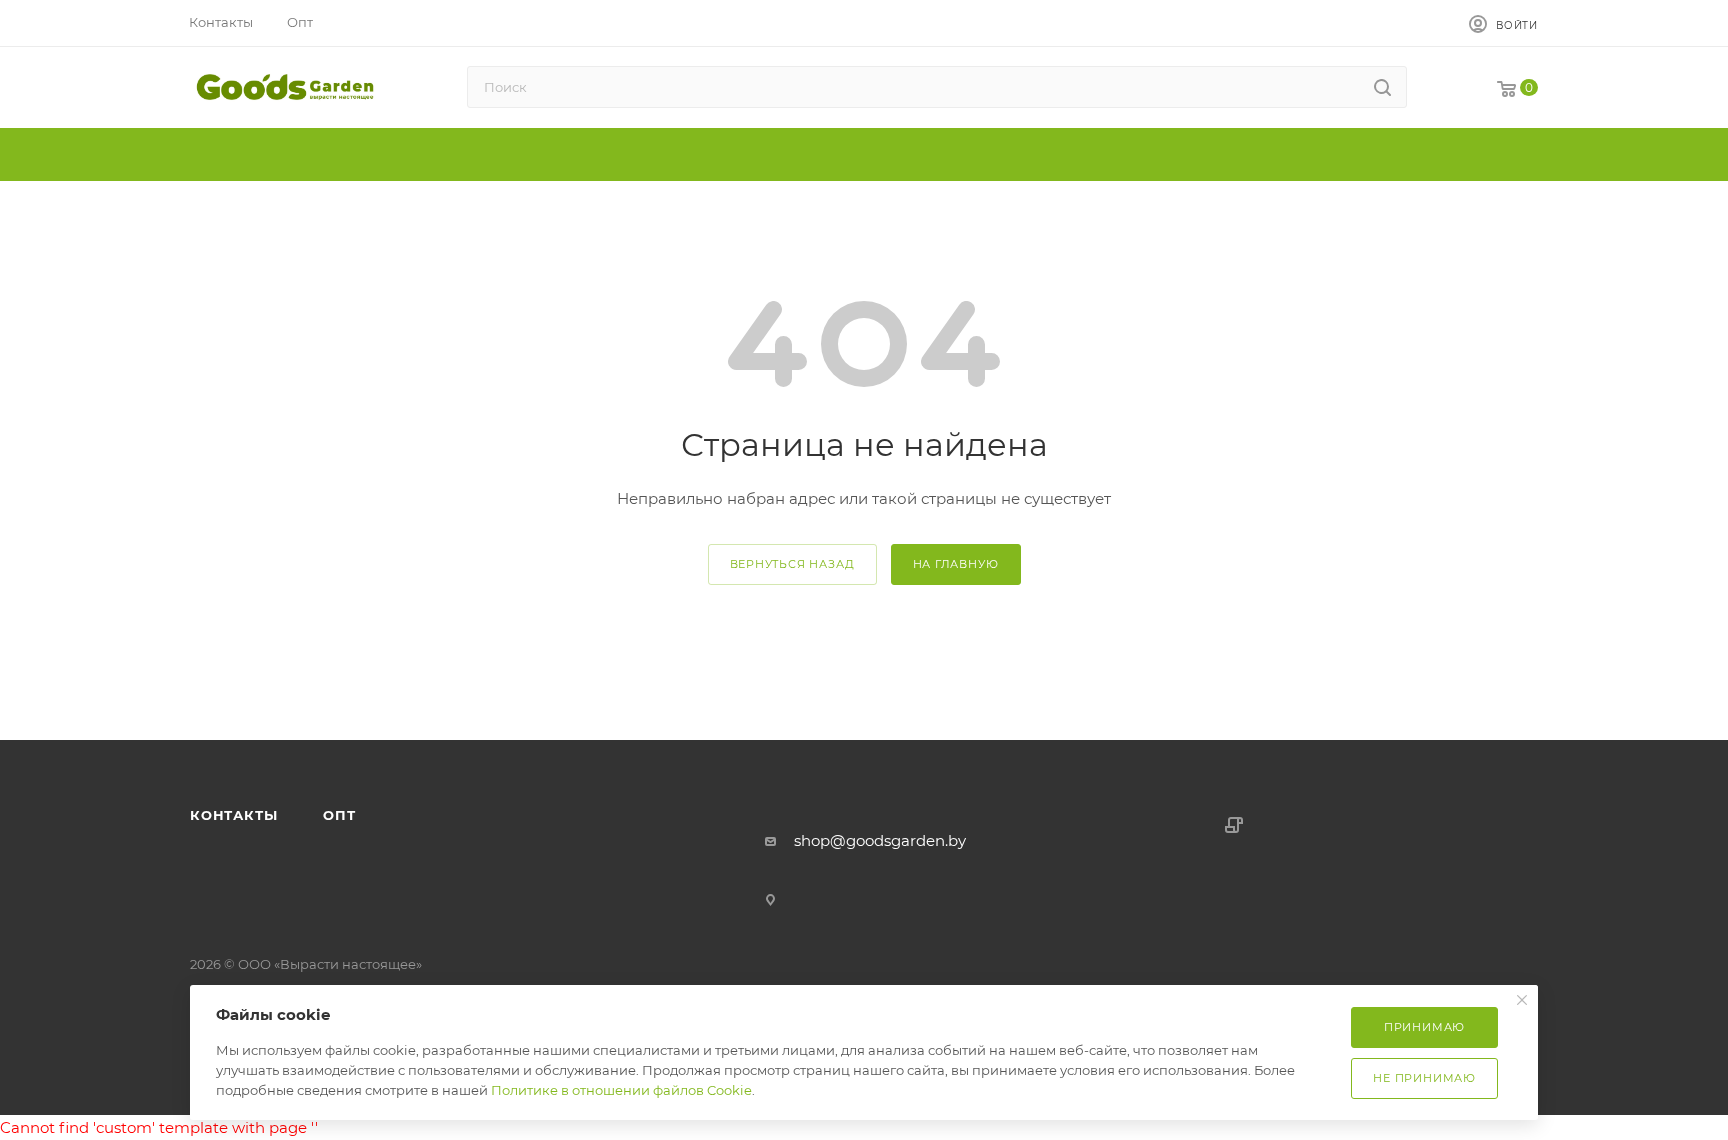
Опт (483, 712)
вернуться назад (792, 564)
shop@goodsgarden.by (880, 840)
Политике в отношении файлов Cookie (621, 1090)
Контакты (233, 815)
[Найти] (1382, 87)
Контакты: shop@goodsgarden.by (317, 712)
